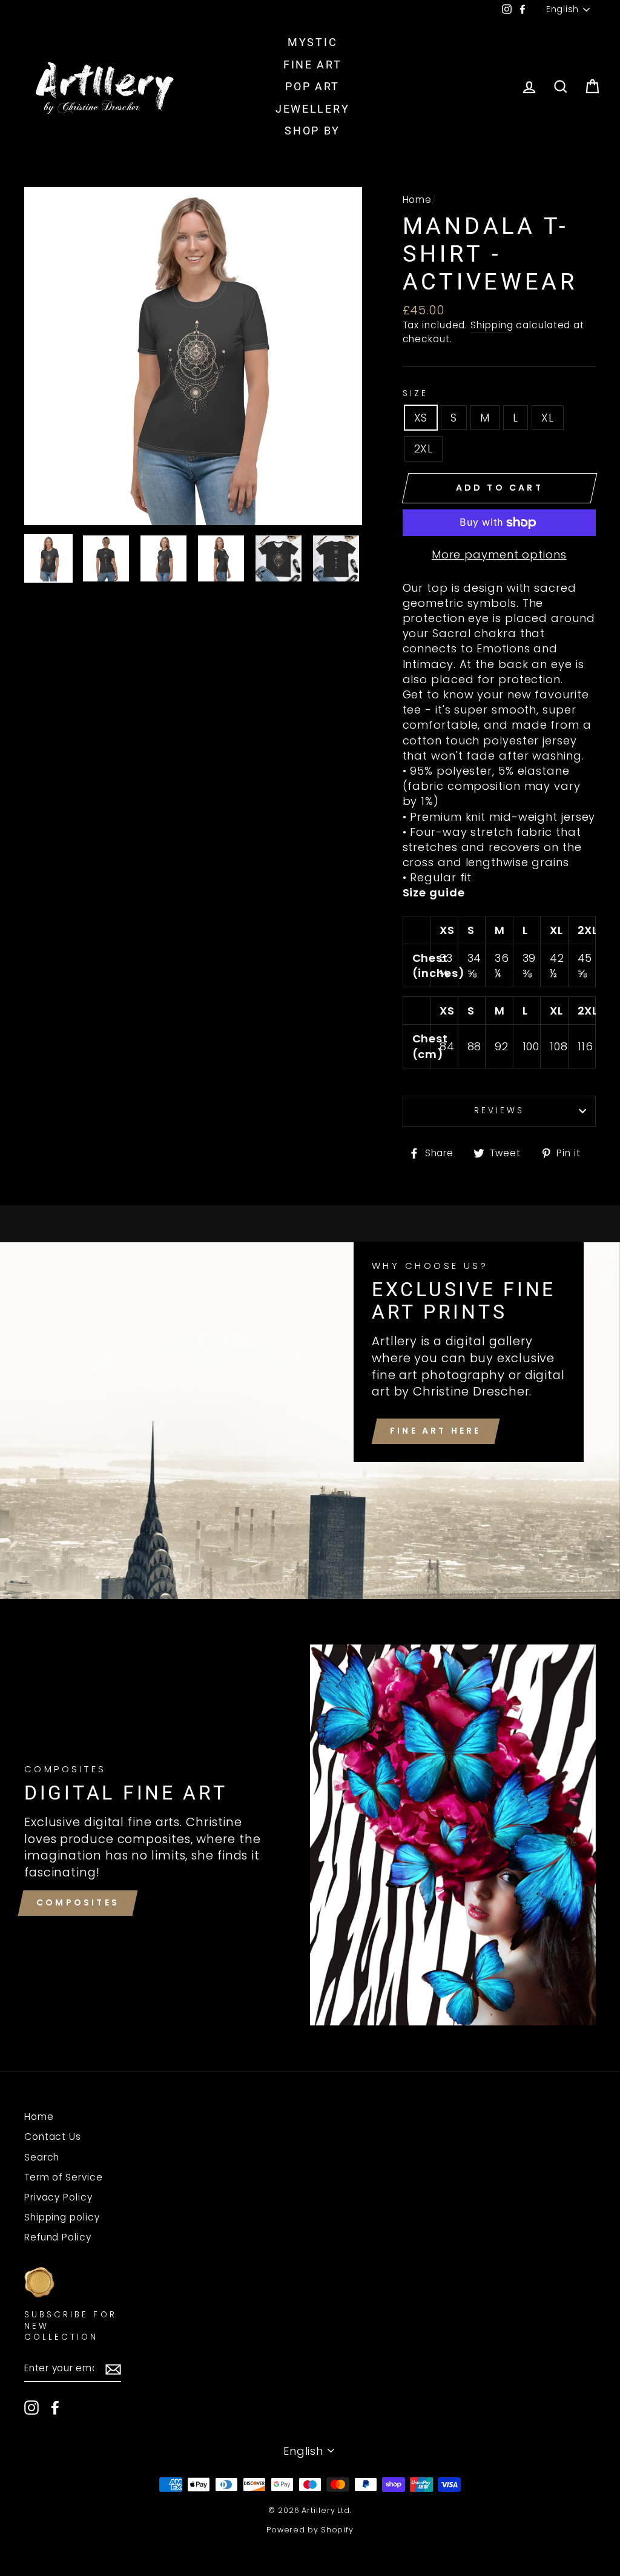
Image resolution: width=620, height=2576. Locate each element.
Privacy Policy (58, 2197)
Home (417, 200)
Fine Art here (436, 1431)
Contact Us (53, 2137)
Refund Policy (58, 2237)
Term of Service (64, 2177)
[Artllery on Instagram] (31, 2408)
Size (415, 394)
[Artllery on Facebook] (55, 2408)
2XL (424, 449)
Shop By (312, 131)
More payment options (499, 555)
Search (42, 2157)
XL (548, 418)
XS (421, 418)
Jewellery (312, 109)
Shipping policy (62, 2217)
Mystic (312, 42)
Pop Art (312, 86)
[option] (193, 356)
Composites (78, 1902)
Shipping (492, 325)
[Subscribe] (113, 2369)
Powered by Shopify (310, 2530)
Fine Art (313, 65)
